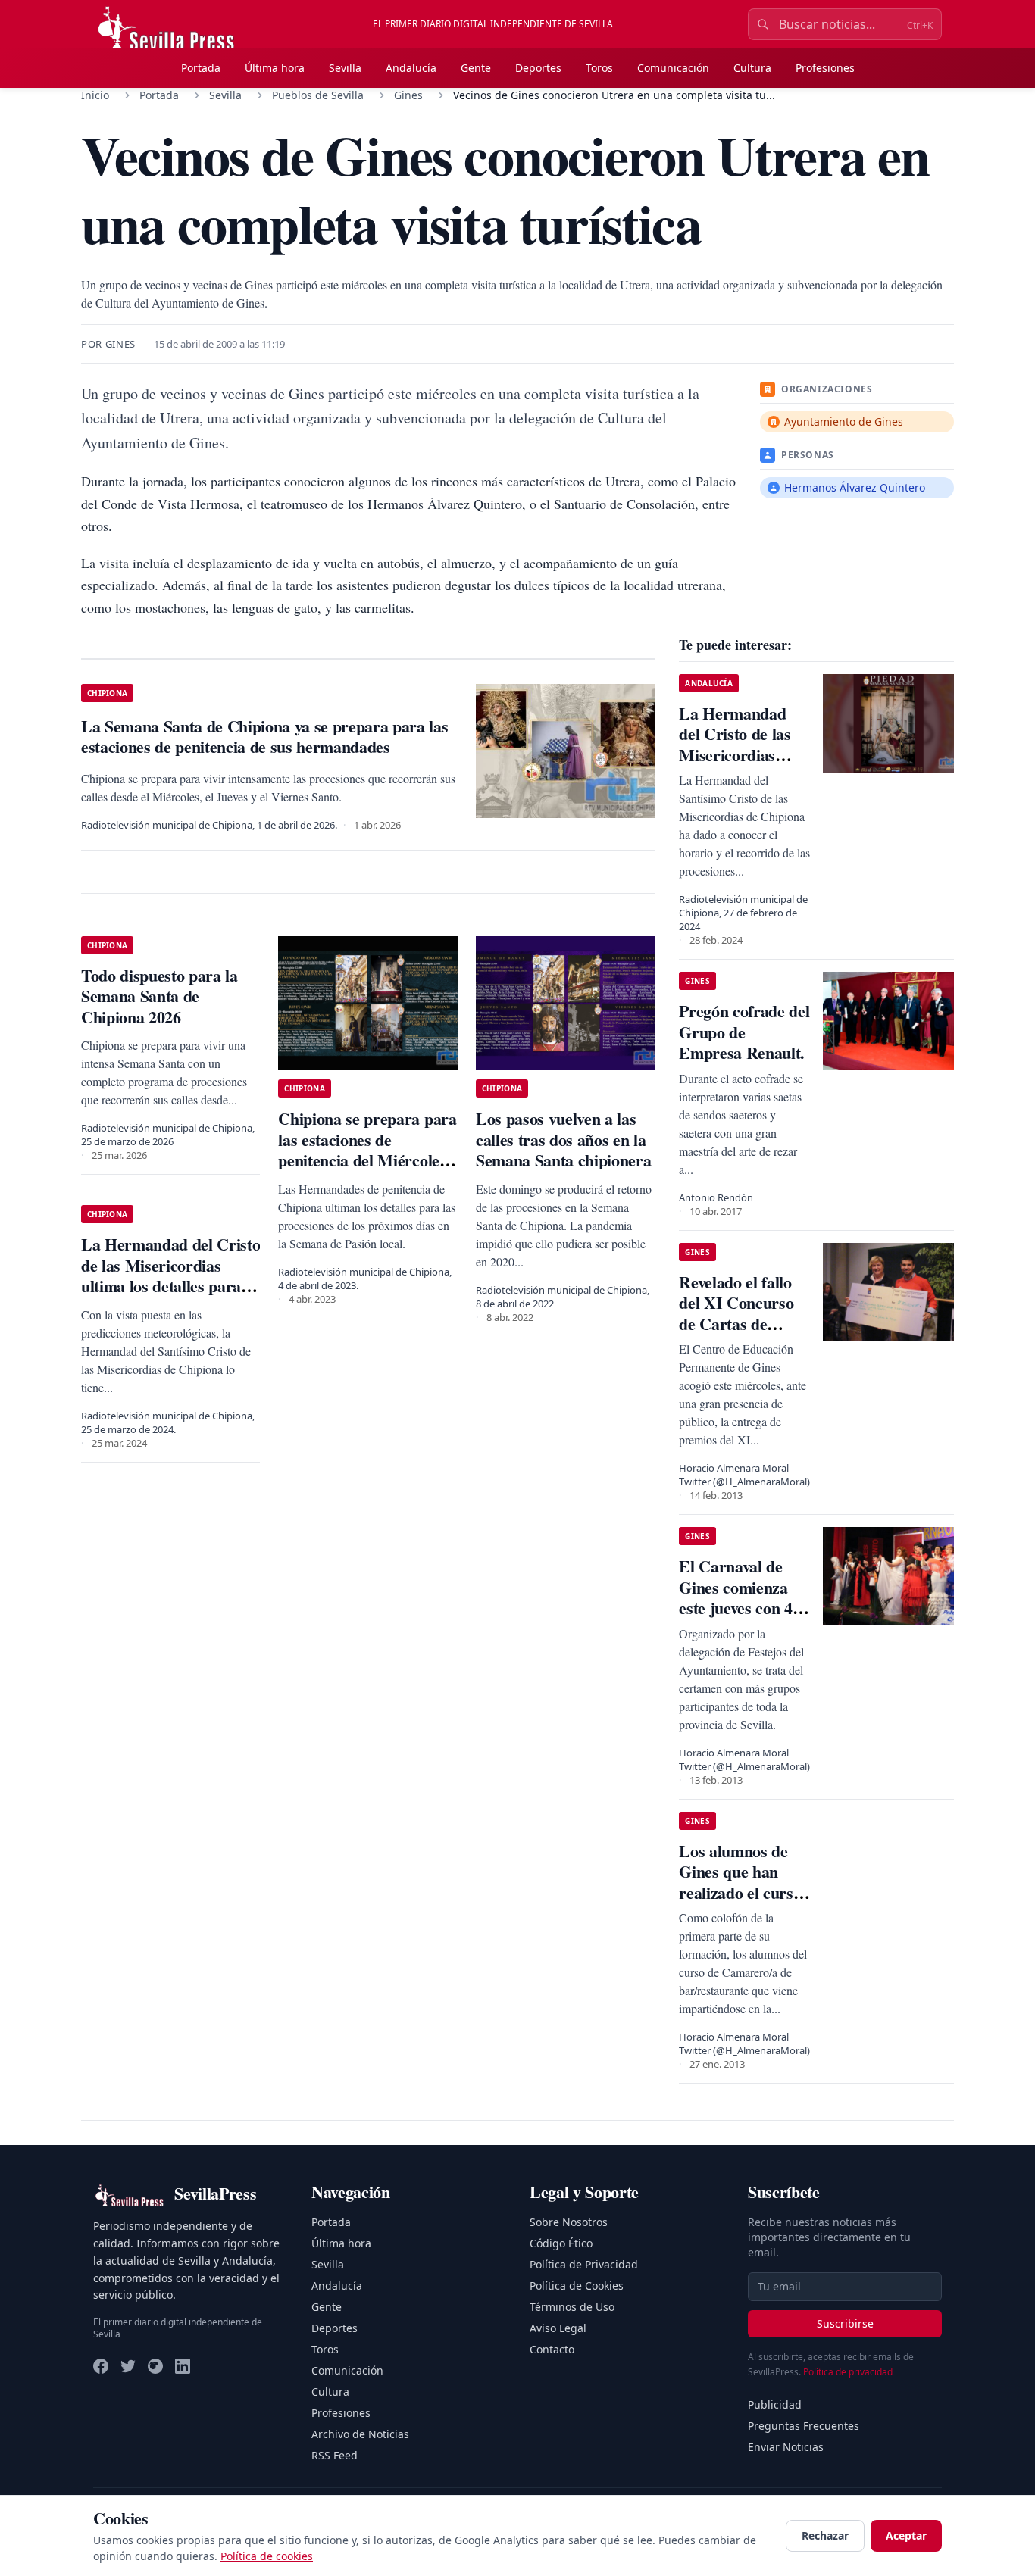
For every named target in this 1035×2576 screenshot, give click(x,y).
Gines (408, 95)
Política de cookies (267, 2556)
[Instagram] (155, 2366)
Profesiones (825, 68)
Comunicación (673, 68)
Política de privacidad (848, 2372)
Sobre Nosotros (569, 2222)
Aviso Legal (558, 2328)
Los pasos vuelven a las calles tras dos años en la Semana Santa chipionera (563, 1139)
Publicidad (775, 2404)
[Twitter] (128, 2366)
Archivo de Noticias (360, 2434)
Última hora (275, 68)
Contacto (552, 2349)
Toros (599, 68)
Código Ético (561, 2243)
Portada (201, 68)
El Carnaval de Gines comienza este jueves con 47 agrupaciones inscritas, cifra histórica (740, 1618)
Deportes (538, 68)
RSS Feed (335, 2455)
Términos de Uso (572, 2307)
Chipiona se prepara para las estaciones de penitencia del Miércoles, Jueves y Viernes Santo (367, 1150)
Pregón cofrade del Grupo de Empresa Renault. (744, 1032)
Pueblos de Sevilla (318, 95)
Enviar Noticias (786, 2447)
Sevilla (345, 68)
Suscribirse (845, 2323)
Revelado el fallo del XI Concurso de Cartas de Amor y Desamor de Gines (739, 1324)
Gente (476, 68)
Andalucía (411, 68)
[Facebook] (101, 2366)
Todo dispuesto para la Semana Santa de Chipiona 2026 (159, 996)
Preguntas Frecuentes (804, 2426)
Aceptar (906, 2535)
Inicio (95, 95)
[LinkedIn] (183, 2366)
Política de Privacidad (584, 2264)
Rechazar (825, 2535)
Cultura (752, 68)
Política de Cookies (577, 2286)
